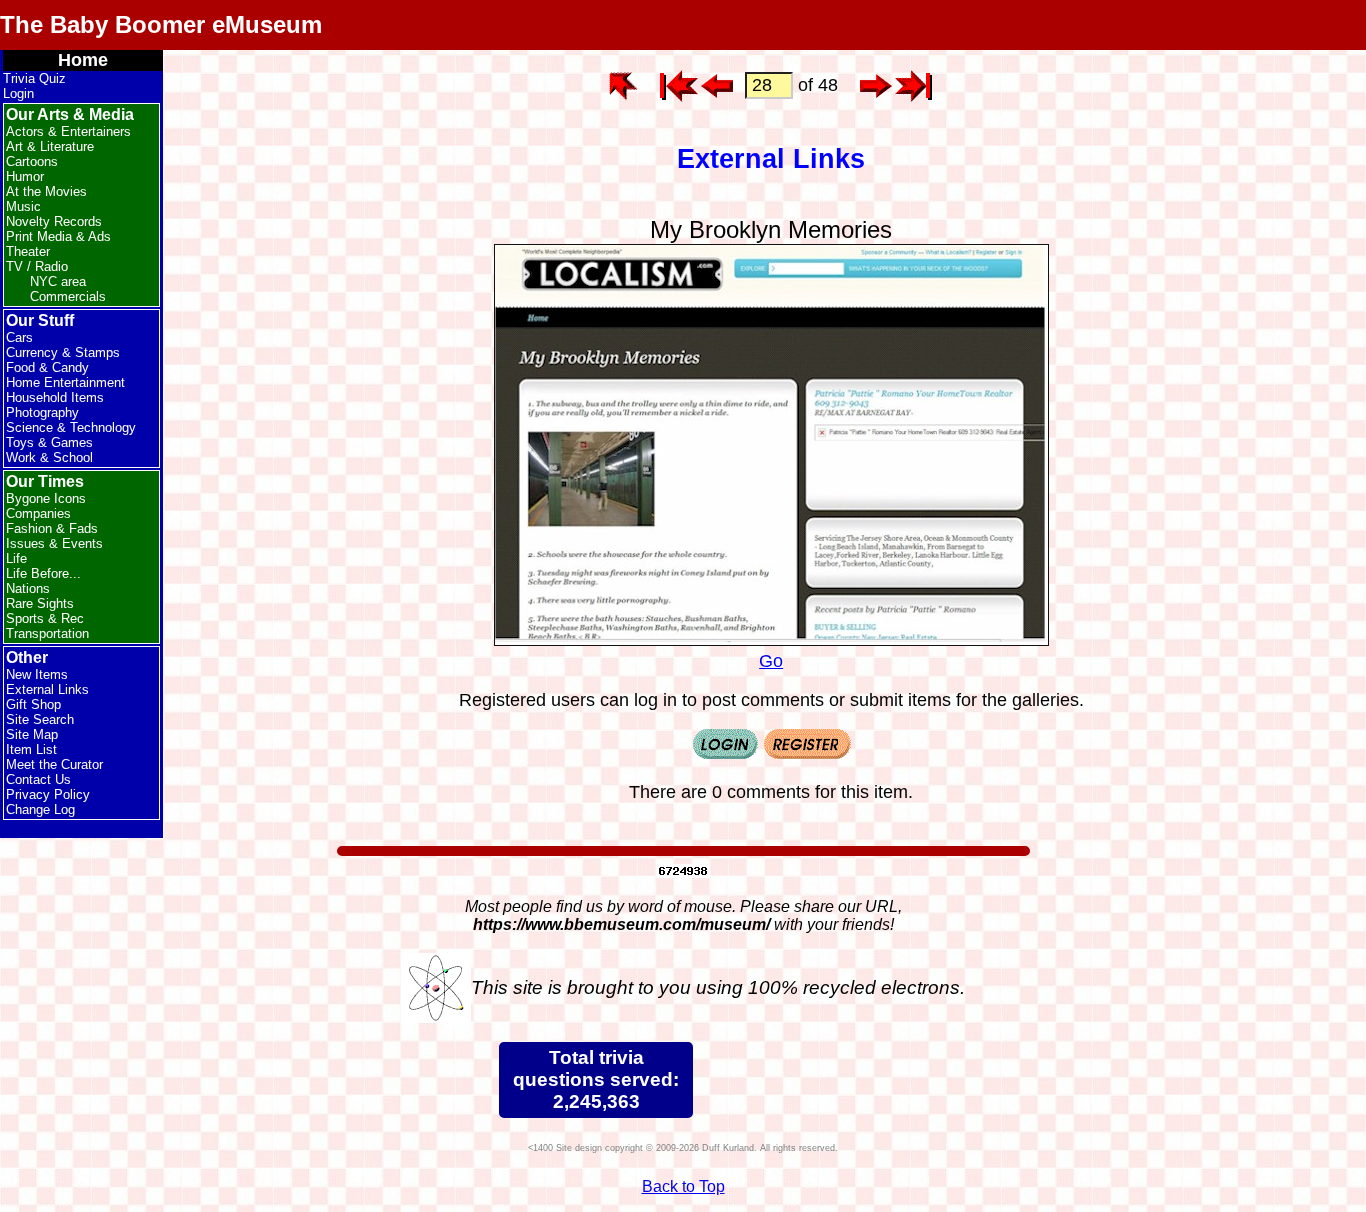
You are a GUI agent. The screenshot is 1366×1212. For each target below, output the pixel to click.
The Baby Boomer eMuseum (161, 24)
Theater (28, 251)
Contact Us (38, 779)
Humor (25, 176)
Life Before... (43, 573)
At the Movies (46, 191)
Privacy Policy (48, 794)
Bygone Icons (46, 498)
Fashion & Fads (52, 528)
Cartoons (32, 161)
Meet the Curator (54, 764)
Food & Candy (47, 367)
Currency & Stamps (63, 352)
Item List (31, 749)
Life (16, 558)
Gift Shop (33, 704)
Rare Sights (40, 603)
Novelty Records (54, 221)
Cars (19, 337)
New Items (37, 674)
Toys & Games (49, 442)
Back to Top (683, 1186)
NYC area (58, 281)
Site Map (32, 734)
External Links (47, 689)
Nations (28, 588)
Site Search (40, 719)
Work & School (49, 457)
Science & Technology (71, 427)
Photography (42, 412)
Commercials (68, 296)
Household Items (55, 397)
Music (23, 206)
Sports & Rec (45, 618)
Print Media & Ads (58, 236)
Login (18, 93)
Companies (38, 513)
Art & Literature (50, 146)
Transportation (47, 633)
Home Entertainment (65, 382)
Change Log (40, 809)
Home (83, 60)
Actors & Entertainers (68, 131)
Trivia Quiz (34, 78)
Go (771, 661)
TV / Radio (37, 266)
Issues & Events (54, 543)
